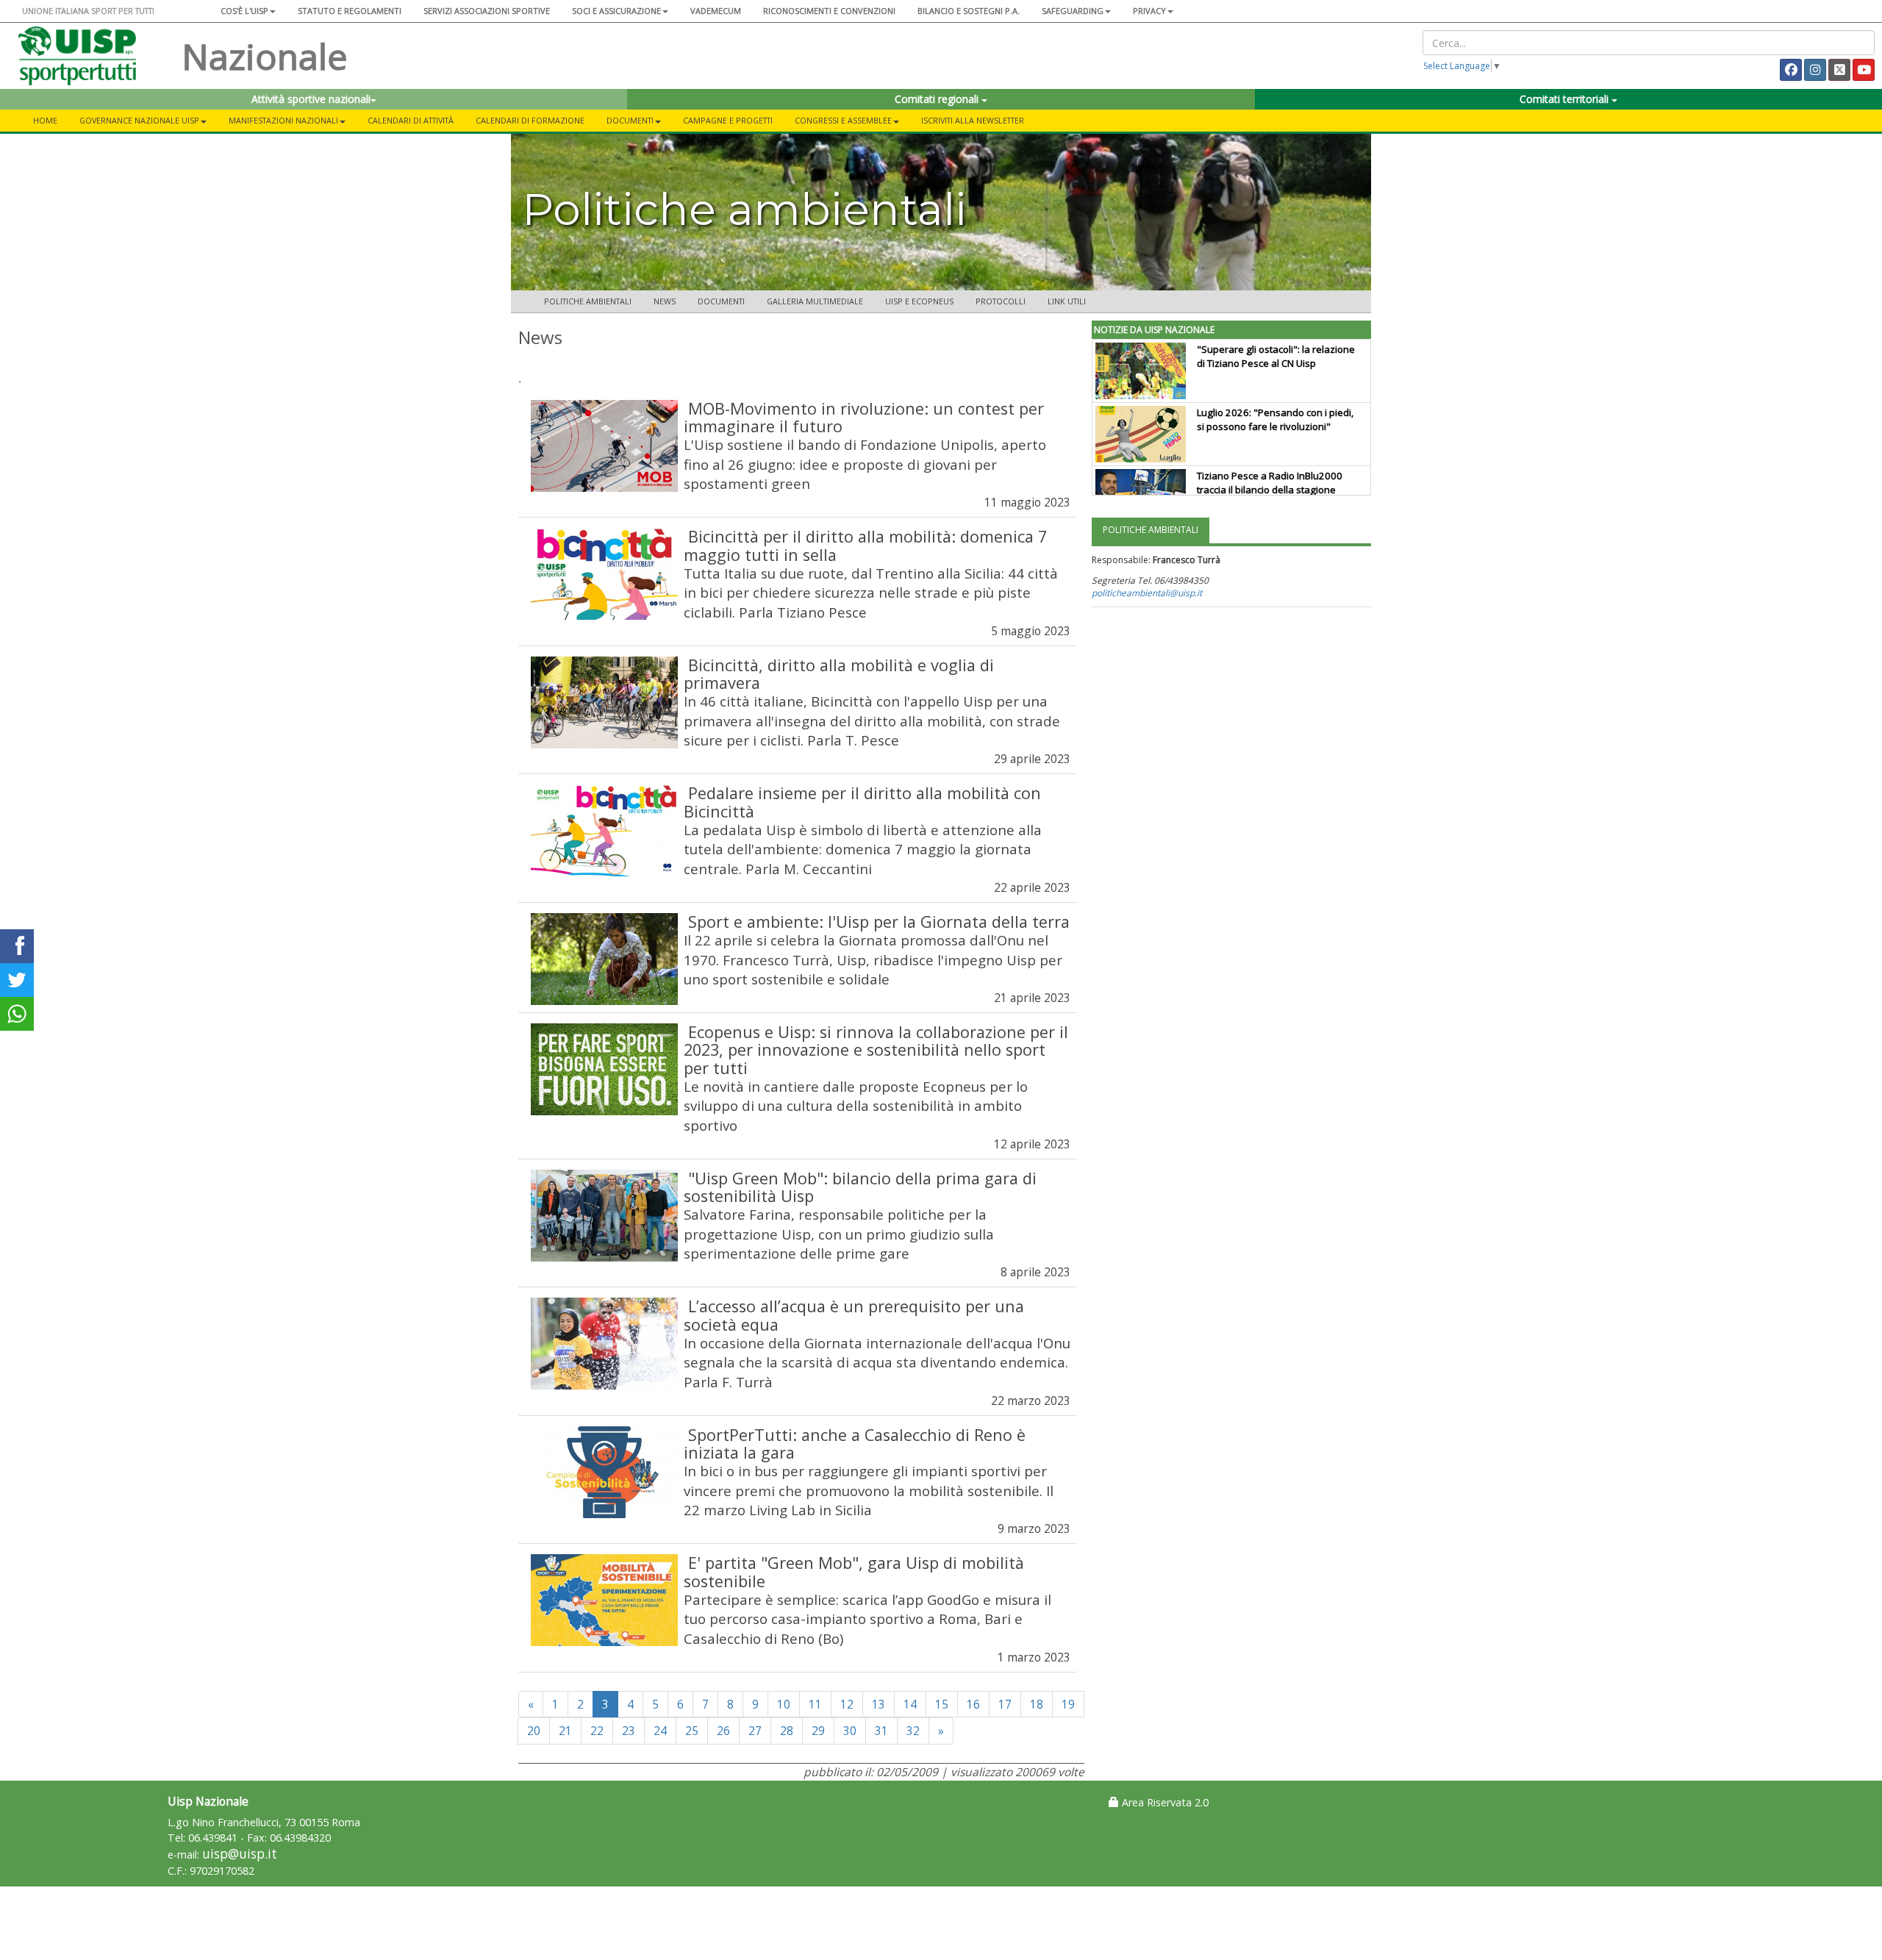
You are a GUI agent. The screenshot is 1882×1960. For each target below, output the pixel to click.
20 (534, 1731)
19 (1068, 1704)
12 (847, 1704)
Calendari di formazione (530, 120)
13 (879, 1704)
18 (1037, 1704)
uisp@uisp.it (240, 1854)
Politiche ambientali (588, 301)
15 (942, 1704)
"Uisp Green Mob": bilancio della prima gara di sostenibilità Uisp (860, 1187)
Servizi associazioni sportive (487, 11)
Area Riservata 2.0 (1164, 1802)
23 (629, 1731)
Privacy (1149, 11)
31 (881, 1731)
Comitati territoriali (1566, 99)
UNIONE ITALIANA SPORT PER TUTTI (88, 11)
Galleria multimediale (815, 301)
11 (815, 1704)
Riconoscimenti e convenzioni (829, 11)
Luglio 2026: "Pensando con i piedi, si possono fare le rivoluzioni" (1275, 419)
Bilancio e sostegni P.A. (969, 11)
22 (597, 1731)
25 (692, 1731)
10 (784, 1704)
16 (973, 1704)
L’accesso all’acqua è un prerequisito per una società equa (854, 1315)
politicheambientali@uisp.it (1147, 593)
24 (660, 1731)
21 (565, 1731)
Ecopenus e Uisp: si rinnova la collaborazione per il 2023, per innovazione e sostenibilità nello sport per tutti (876, 1049)
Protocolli (1001, 301)
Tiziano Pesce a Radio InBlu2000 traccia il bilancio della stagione (1270, 483)
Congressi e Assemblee (843, 120)
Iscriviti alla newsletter (973, 120)
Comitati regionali (938, 99)
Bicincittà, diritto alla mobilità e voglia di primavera (839, 674)
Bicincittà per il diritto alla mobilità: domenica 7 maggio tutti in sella (865, 545)
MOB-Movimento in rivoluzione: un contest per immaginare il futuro (864, 417)
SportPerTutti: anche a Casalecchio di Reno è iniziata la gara (855, 1444)
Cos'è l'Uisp (244, 11)
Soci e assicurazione (616, 11)
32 (913, 1731)
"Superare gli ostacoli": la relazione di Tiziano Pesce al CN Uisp (1276, 356)
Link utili (1067, 301)
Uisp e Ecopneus (919, 301)
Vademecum (716, 11)
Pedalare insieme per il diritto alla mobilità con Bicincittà (862, 802)
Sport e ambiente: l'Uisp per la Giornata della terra (879, 922)
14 (910, 1704)
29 (818, 1731)
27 (755, 1731)
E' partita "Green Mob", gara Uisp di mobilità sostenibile (854, 1571)
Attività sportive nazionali (311, 99)
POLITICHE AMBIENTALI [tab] (1151, 530)
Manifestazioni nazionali (283, 120)
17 (1005, 1704)
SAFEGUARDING (1073, 11)
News (665, 301)
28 (787, 1731)
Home (45, 120)
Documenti (630, 120)
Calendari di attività (411, 120)
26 (723, 1731)
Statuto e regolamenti (350, 11)
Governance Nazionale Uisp (139, 120)
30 (850, 1731)
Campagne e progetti (728, 120)
